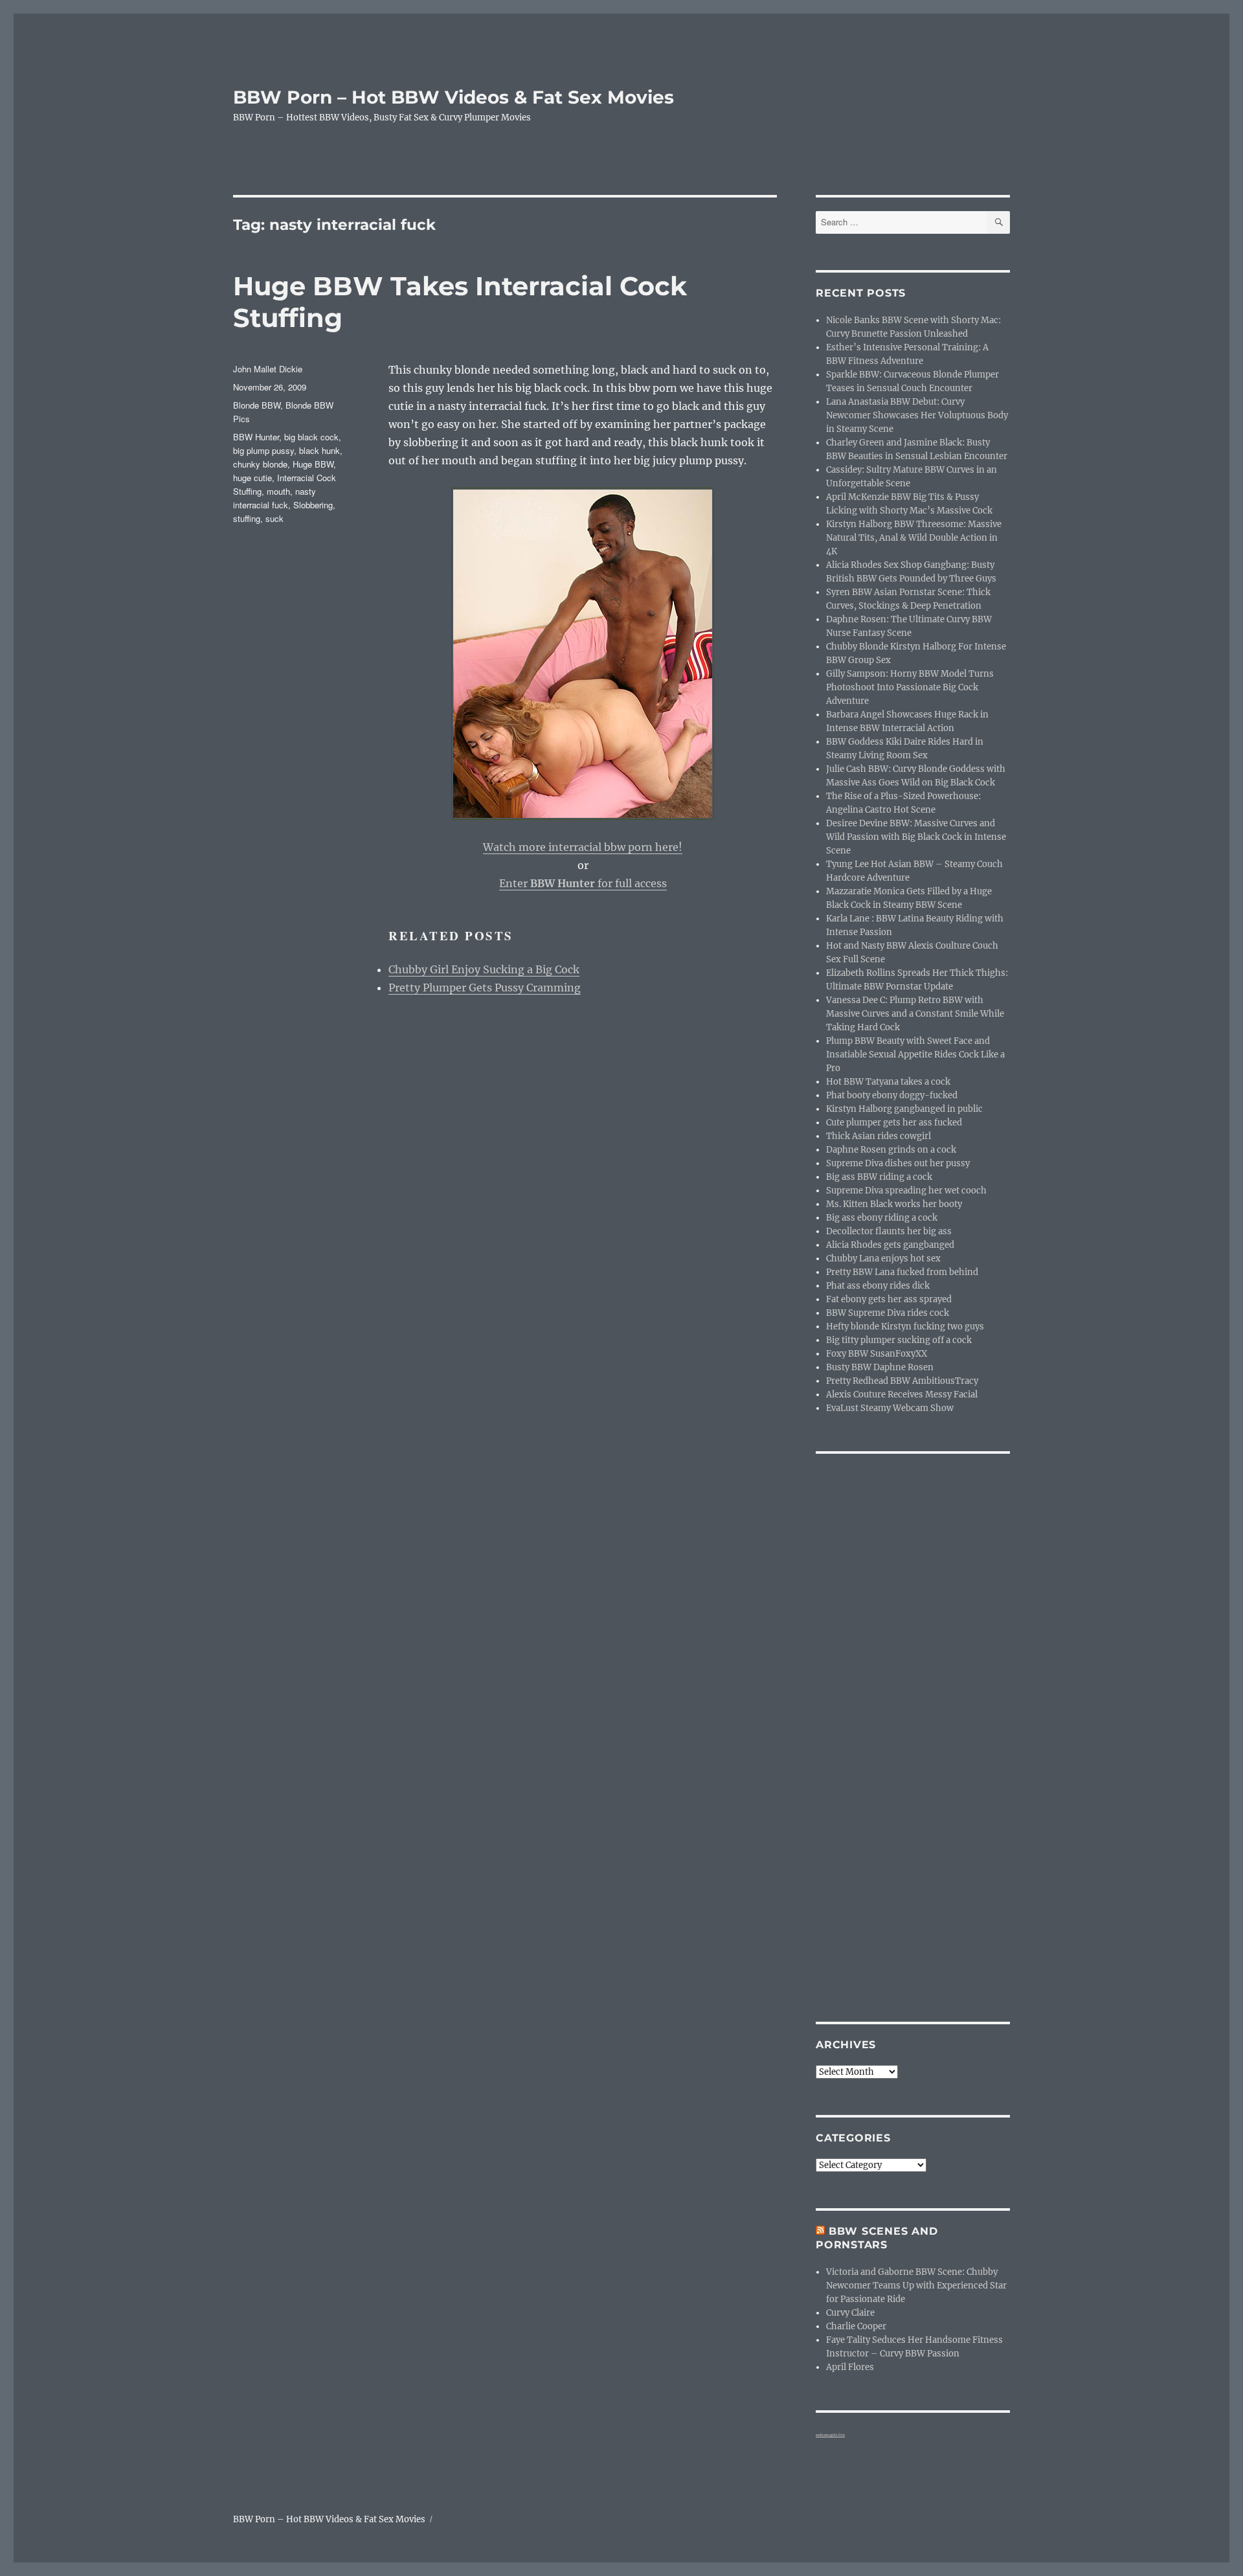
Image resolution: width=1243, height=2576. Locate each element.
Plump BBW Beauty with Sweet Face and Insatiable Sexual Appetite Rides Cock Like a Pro (915, 1055)
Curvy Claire (850, 2313)
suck (274, 518)
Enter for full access (583, 883)
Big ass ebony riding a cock (882, 1218)
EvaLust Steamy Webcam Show (890, 1408)
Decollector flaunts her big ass (889, 1231)
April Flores (850, 2367)
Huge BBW (313, 464)
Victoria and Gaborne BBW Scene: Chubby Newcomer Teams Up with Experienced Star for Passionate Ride (916, 2286)
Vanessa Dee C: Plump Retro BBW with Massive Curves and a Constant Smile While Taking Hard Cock (915, 1014)
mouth (278, 491)
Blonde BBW (257, 405)
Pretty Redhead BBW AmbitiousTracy (902, 1381)
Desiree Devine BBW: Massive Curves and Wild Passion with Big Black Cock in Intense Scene (916, 837)
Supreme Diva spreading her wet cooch (906, 1191)
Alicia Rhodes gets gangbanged (890, 1245)
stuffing (247, 518)
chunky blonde (260, 464)
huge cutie (252, 478)
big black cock (311, 437)
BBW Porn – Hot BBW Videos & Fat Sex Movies (454, 97)
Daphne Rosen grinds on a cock (891, 1150)
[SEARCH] (999, 222)
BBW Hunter (256, 437)
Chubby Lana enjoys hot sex (883, 1259)
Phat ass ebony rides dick (878, 1286)
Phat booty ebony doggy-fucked (892, 1095)
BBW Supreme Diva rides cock (888, 1313)
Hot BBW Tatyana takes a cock (888, 1082)
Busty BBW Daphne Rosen (880, 1367)
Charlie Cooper (856, 2326)
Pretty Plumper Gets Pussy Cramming (485, 988)
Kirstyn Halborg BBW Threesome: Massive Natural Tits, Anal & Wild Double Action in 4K (914, 538)
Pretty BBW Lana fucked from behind (902, 1272)
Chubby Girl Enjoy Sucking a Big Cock (484, 969)
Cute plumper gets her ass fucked (894, 1123)
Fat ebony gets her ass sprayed (889, 1299)
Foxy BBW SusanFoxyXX (877, 1354)
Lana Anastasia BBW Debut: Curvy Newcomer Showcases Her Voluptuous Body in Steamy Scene (917, 415)
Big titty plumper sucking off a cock (899, 1340)
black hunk (319, 450)
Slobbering (313, 505)
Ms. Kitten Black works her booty (894, 1204)
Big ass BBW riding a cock (879, 1177)
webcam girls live (830, 2435)
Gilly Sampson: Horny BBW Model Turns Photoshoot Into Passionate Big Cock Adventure (910, 687)
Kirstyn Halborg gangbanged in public (904, 1109)
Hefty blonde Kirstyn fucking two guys (905, 1327)
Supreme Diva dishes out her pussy (898, 1163)
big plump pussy (263, 450)
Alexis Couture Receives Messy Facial (902, 1395)
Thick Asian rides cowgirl (879, 1136)
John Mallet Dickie (268, 369)
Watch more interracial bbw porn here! (583, 847)
